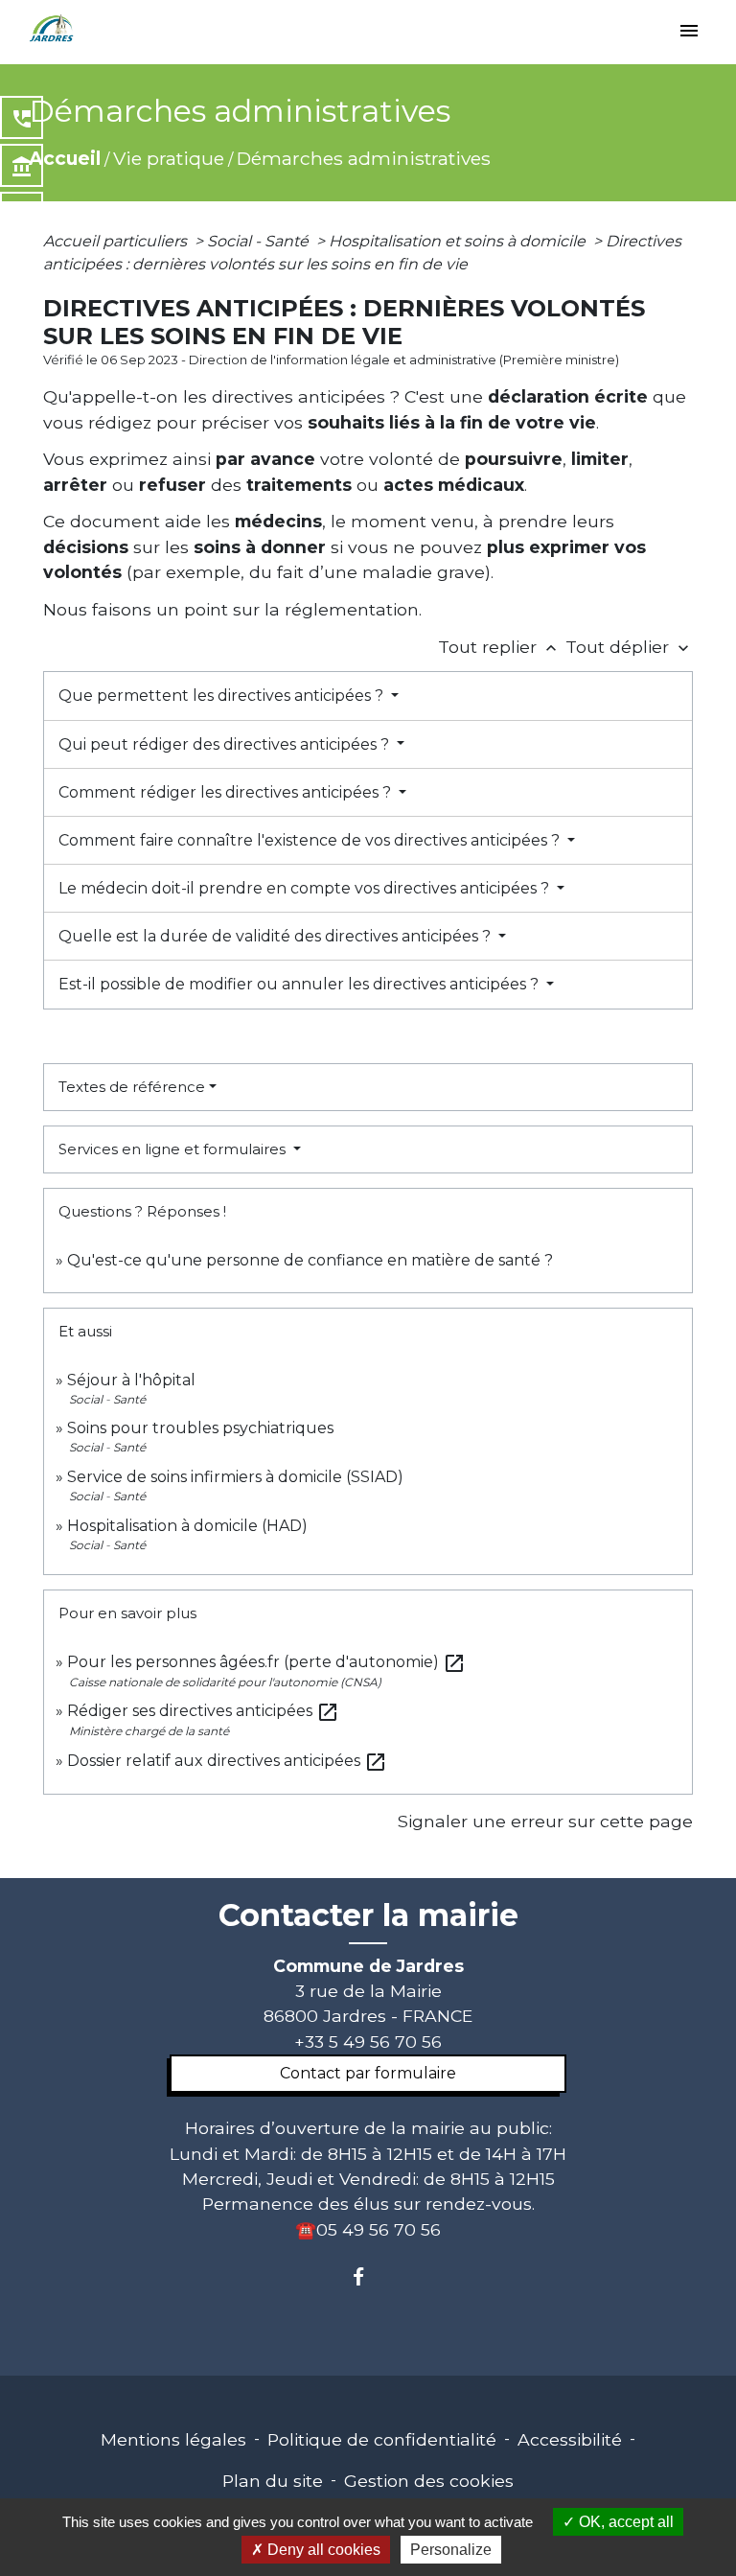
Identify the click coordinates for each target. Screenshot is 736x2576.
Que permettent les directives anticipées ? (223, 696)
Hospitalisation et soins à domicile (459, 241)
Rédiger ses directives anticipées (203, 1711)
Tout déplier (629, 647)
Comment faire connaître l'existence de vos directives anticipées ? (311, 840)
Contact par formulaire (368, 2073)
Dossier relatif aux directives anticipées (227, 1761)
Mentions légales (173, 2439)
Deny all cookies (322, 2550)
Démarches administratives (364, 158)
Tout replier (499, 647)
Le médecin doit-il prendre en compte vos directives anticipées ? (306, 888)
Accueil (65, 158)
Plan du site (273, 2481)
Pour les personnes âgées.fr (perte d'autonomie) (266, 1662)
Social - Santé (260, 241)
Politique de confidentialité (382, 2439)
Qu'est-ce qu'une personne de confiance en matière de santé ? (310, 1260)
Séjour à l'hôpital (131, 1380)
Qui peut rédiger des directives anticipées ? (226, 744)
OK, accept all (624, 2522)
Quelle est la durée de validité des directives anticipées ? (276, 936)
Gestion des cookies (429, 2481)
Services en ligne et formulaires (174, 1149)
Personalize (451, 2550)
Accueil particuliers (117, 241)
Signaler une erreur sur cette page (545, 1821)
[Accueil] (52, 29)
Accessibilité (570, 2439)
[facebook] (368, 2276)
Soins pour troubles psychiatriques (200, 1428)
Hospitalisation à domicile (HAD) (187, 1526)
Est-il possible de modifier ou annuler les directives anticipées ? (300, 984)
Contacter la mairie (368, 1915)
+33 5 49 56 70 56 (368, 2042)
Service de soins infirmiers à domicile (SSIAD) (235, 1477)
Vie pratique (169, 158)
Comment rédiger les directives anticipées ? (227, 792)
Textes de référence (132, 1087)
